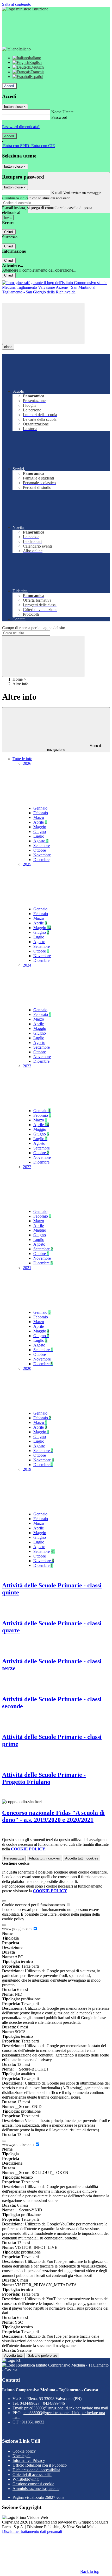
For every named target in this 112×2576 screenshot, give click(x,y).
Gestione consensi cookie (33, 2484)
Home (18, 679)
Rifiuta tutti (44, 1858)
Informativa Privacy (29, 2460)
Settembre (42, 846)
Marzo (39, 817)
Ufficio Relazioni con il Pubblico (40, 2465)
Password (59, 117)
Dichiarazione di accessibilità (36, 2470)
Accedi (9, 86)
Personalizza (14, 1858)
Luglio (39, 836)
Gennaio (40, 808)
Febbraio (41, 813)
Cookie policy (24, 2451)
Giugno (40, 832)
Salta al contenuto (17, 4)
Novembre (42, 855)
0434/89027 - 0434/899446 (42, 2403)
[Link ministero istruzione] (25, 9)
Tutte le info (22, 759)
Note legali (21, 2456)
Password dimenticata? (21, 127)
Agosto (41, 841)
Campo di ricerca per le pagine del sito (34, 628)
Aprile (40, 822)
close (8, 347)
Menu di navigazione (74, 748)
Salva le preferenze (42, 2355)
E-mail (57, 192)
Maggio (40, 827)
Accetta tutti (82, 1858)
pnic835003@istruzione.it (66, 2408)
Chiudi (9, 232)
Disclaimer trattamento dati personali (32, 2531)
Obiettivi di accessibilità (32, 2475)
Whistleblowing (26, 2479)
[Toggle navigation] (43, 323)
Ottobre (40, 850)
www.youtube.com (18, 2144)
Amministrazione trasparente (36, 2489)
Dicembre (41, 860)
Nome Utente (62, 112)
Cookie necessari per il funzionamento (34, 1905)
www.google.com (17, 1929)
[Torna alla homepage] (56, 292)
